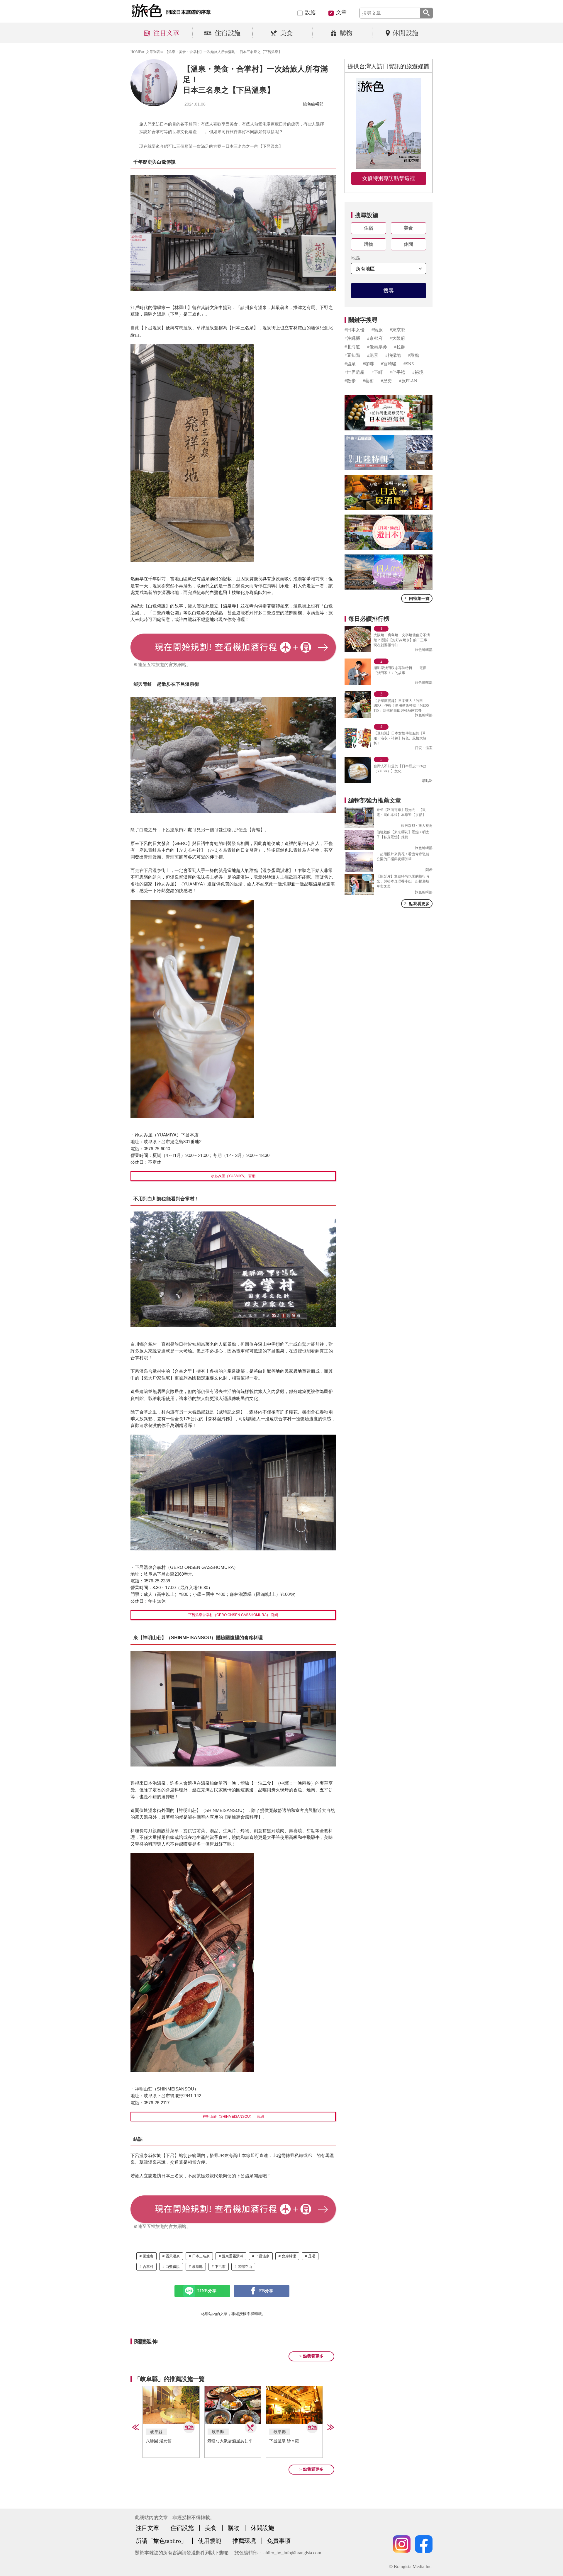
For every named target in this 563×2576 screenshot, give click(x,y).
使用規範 (210, 2541)
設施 (310, 12)
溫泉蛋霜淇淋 (233, 2256)
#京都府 (375, 338)
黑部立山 (245, 2267)
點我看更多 (417, 903)
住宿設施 (182, 2528)
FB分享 (266, 2291)
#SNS (409, 364)
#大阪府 (397, 338)
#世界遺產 (355, 372)
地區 (356, 258)
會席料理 (289, 2256)
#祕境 (418, 372)
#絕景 (373, 355)
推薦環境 (244, 2541)
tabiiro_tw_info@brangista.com (292, 2553)
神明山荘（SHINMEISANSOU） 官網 (233, 2117)
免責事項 (279, 2541)
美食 (408, 228)
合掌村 (148, 2267)
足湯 (312, 2256)
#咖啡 (368, 364)
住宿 (369, 228)
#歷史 (386, 381)
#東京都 (397, 330)
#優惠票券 (377, 347)
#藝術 (368, 381)
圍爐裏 (148, 2256)
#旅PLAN (408, 381)
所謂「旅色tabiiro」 (161, 2541)
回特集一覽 (417, 598)
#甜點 (413, 355)
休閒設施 (262, 2528)
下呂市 (220, 2267)
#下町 (377, 372)
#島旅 (377, 330)
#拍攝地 (393, 355)
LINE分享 (207, 2291)
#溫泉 (350, 364)
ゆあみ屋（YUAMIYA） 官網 (233, 1176)
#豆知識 (352, 355)
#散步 (350, 381)
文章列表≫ (155, 52)
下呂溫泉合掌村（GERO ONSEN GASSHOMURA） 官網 (233, 1615)
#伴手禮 (397, 372)
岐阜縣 (197, 2267)
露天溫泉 (173, 2256)
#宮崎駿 (389, 364)
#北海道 (352, 347)
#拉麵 (400, 347)
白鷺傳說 (173, 2267)
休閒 (408, 244)
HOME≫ (138, 52)
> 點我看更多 (311, 2356)
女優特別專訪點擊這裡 (389, 178)
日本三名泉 (201, 2256)
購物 (369, 244)
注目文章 (147, 2528)
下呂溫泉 (262, 2256)
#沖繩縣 (352, 338)
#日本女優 (355, 330)
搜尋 (389, 291)
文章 (341, 12)
